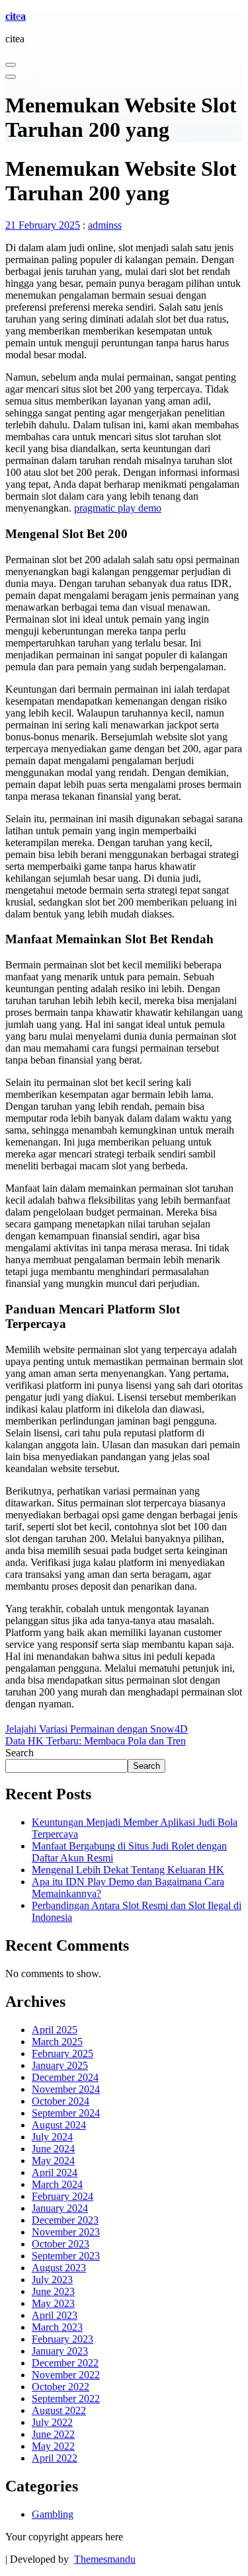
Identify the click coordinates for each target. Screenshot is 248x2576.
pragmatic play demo (118, 508)
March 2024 (57, 2184)
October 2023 (61, 2244)
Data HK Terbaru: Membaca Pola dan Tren (96, 1741)
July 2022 (52, 2422)
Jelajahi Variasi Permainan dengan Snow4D (97, 1729)
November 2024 (66, 2089)
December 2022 (65, 2363)
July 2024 (52, 2137)
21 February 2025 (43, 225)
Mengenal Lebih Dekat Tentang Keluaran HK (128, 1870)
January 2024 (60, 2208)
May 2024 (53, 2161)
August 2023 (59, 2268)
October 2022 (61, 2387)
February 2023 (62, 2339)
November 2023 (66, 2232)
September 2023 (66, 2256)
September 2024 (66, 2113)
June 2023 (53, 2291)
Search (20, 1753)
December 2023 (65, 2220)
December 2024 (65, 2077)
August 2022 (59, 2410)
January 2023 (60, 2351)
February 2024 (62, 2196)
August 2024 (59, 2125)
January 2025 (60, 2065)
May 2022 (53, 2446)
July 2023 (52, 2280)
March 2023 (57, 2327)
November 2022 (66, 2375)
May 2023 (53, 2303)
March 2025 (57, 2042)
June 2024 (53, 2149)
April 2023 (55, 2315)
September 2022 (66, 2399)
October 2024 (61, 2101)
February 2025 (62, 2053)
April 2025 (55, 2030)
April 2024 (55, 2172)
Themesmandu (105, 2559)
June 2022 (53, 2434)
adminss (105, 225)
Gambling (53, 2514)
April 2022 (55, 2458)
